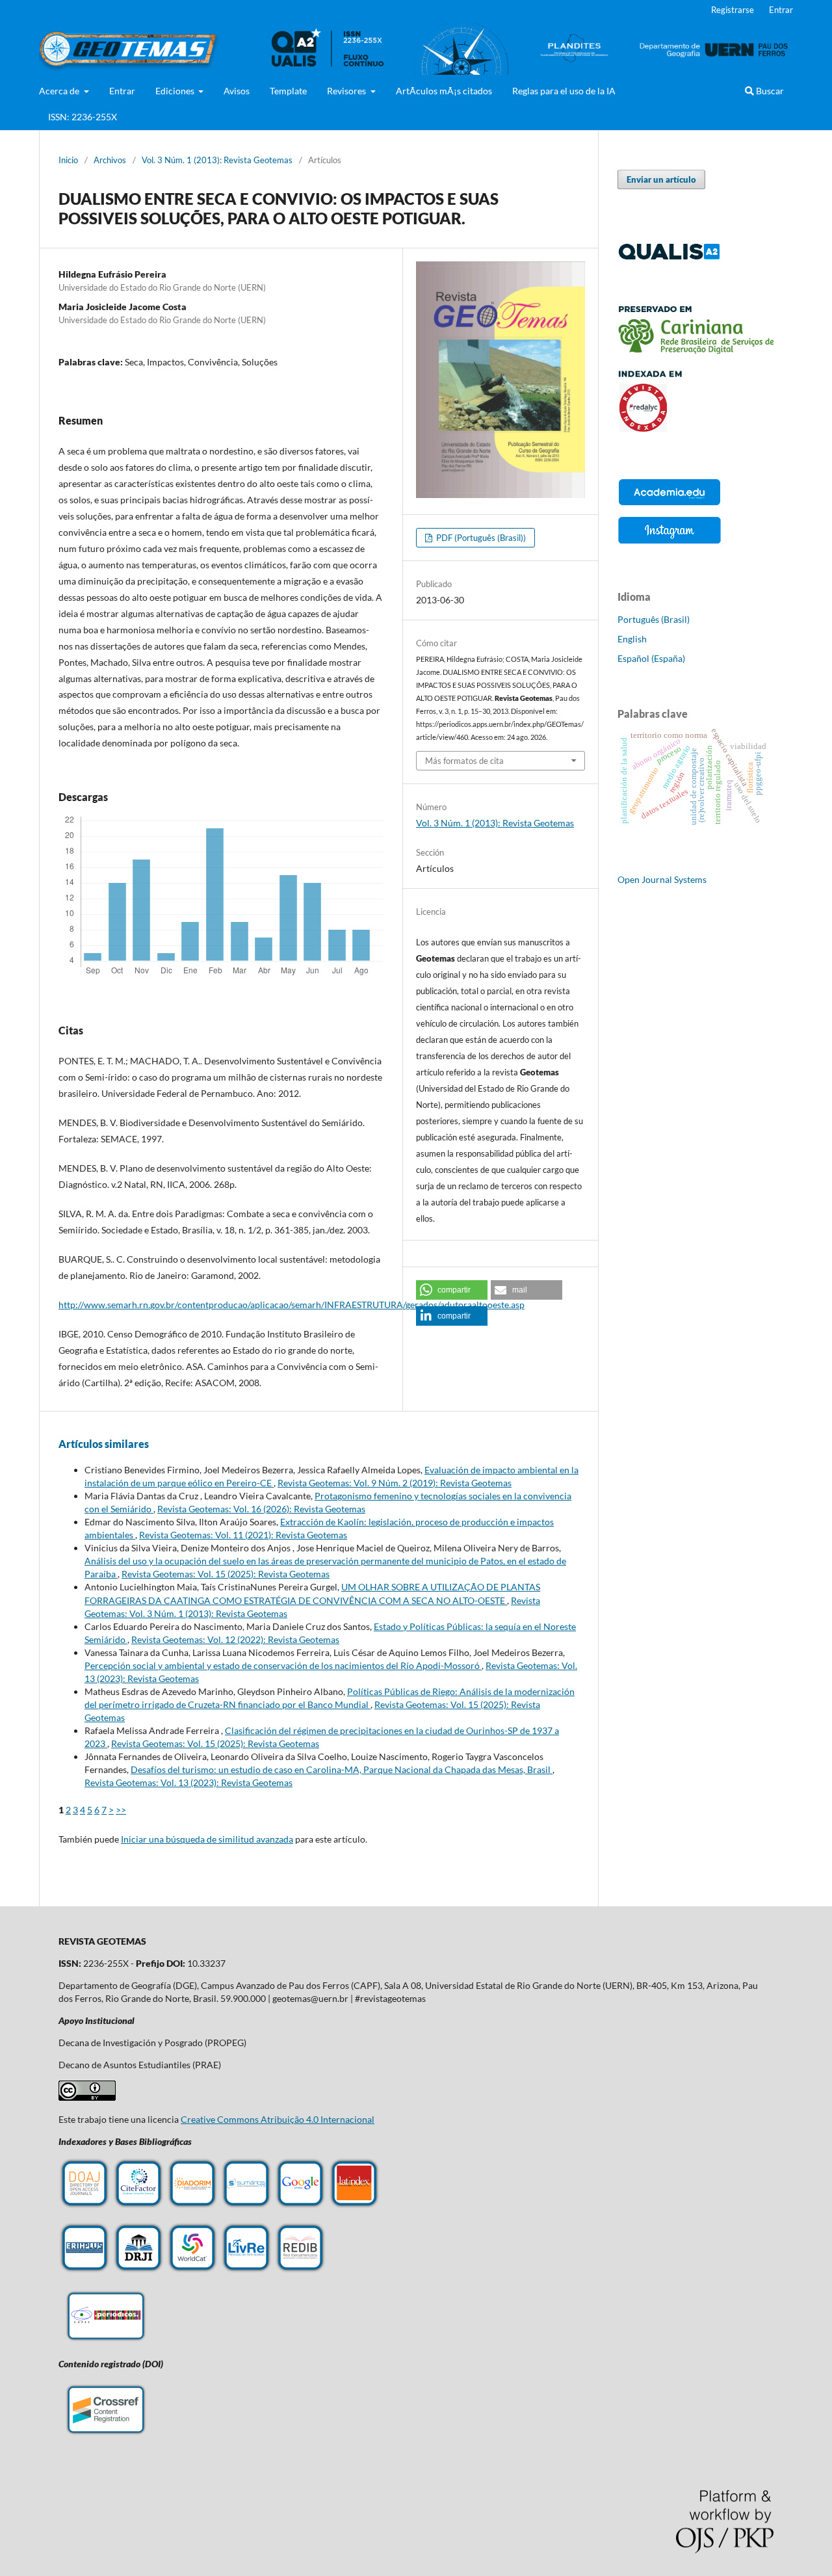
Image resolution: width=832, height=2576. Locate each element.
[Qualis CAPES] (669, 257)
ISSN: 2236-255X (83, 117)
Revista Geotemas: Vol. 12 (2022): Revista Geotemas (235, 1639)
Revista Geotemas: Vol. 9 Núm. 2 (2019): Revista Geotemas (395, 1483)
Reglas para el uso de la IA (564, 91)
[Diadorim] (192, 2206)
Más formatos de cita (464, 761)
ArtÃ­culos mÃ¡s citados (444, 91)
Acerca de (60, 91)
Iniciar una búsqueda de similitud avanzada (207, 1839)
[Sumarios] (246, 2206)
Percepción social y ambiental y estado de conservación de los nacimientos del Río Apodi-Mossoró (283, 1665)
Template (288, 91)
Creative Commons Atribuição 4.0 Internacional (278, 2119)
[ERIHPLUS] (84, 2270)
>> (121, 1810)
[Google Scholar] (300, 2206)
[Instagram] (669, 543)
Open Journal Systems (662, 879)
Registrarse (733, 10)
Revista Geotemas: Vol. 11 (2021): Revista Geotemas (243, 1535)
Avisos (237, 91)
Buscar (769, 91)
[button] (452, 1290)
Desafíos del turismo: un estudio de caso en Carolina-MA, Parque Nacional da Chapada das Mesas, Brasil (342, 1769)
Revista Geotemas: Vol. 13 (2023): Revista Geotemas (188, 1782)
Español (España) (651, 658)
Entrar (122, 91)
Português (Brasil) (654, 619)
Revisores (347, 91)
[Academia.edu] (669, 505)
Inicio (68, 160)
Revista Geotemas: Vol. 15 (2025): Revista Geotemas (226, 1574)
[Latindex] (354, 2206)
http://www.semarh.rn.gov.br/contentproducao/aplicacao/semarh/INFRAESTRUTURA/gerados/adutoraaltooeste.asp (292, 1305)
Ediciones (176, 91)
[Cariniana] (695, 350)
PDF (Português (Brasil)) (480, 538)
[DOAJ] (84, 2206)
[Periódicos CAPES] (106, 2342)
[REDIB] (300, 2270)
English (632, 639)
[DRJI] (138, 2270)
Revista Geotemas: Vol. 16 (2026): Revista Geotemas (261, 1509)
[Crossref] (106, 2435)
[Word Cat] (192, 2270)
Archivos (110, 160)
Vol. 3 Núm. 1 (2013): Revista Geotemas (217, 160)
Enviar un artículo (661, 179)
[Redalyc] (695, 428)
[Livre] (246, 2270)
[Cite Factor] (138, 2206)
